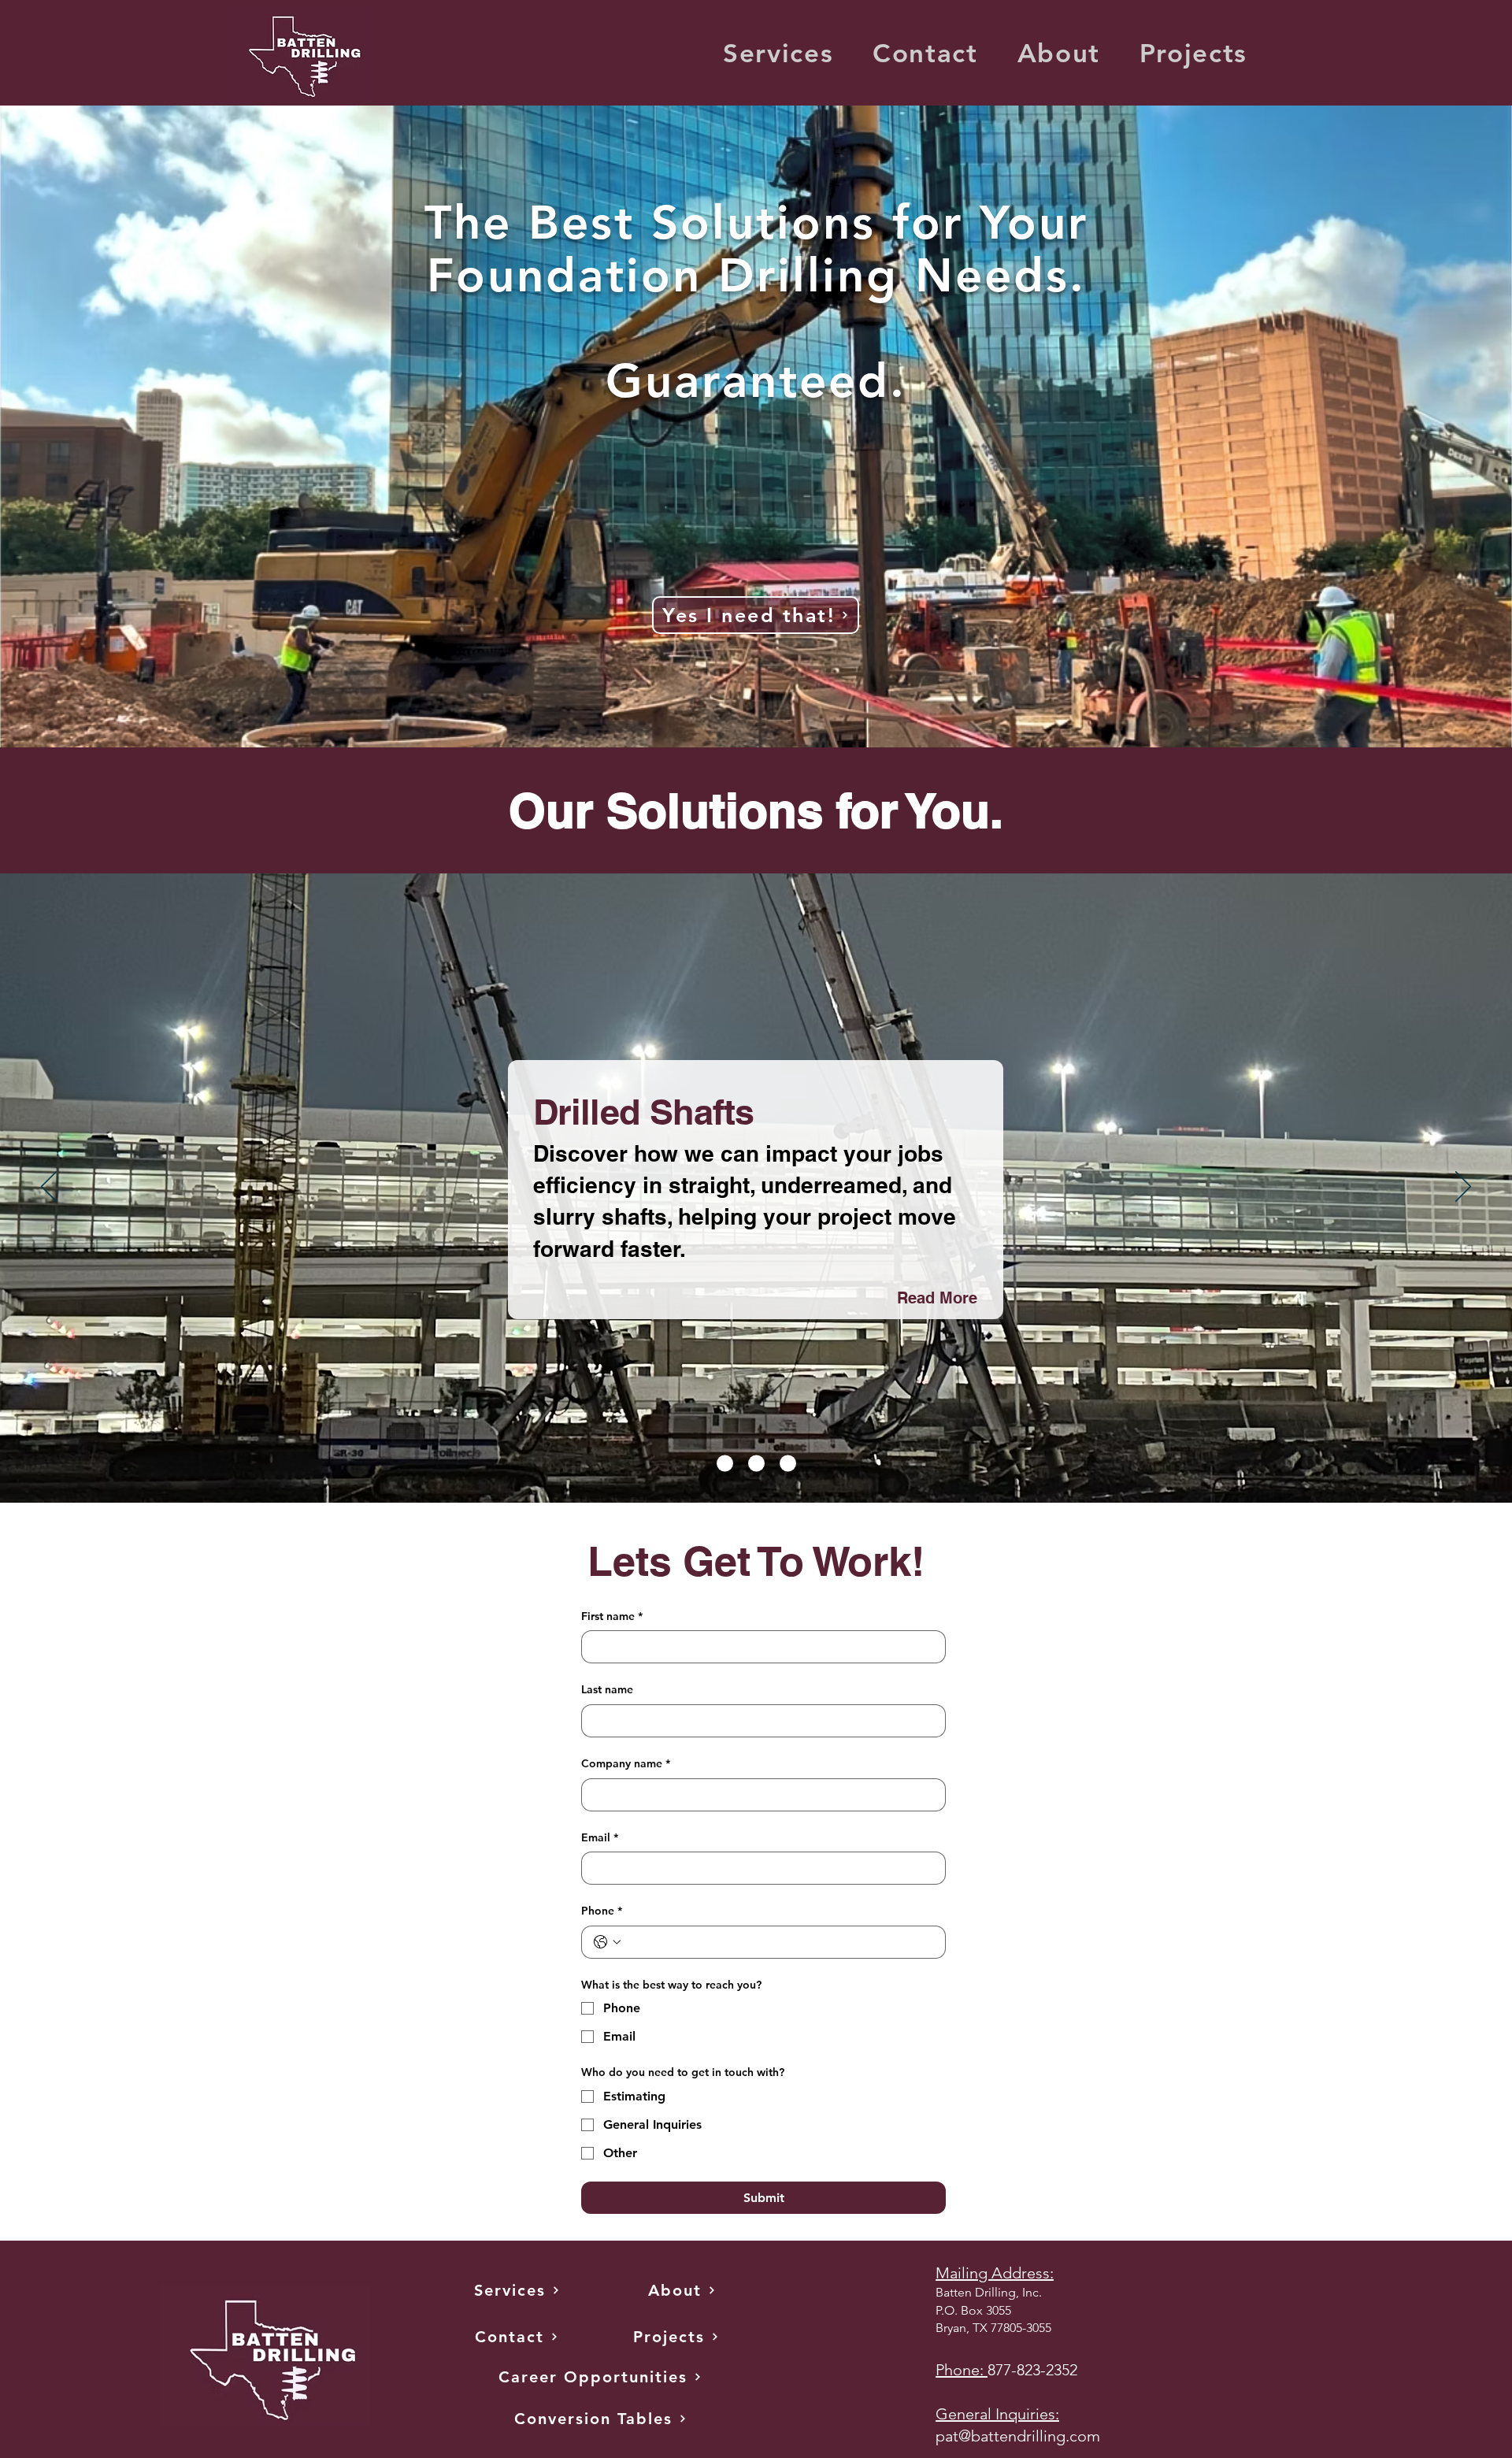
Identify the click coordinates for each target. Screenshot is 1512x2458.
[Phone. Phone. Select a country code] (607, 1942)
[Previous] (49, 1188)
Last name (607, 1689)
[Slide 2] (756, 1464)
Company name (626, 1763)
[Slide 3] (788, 1464)
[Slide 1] (725, 1464)
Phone (602, 1911)
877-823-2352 (1032, 2370)
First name (612, 1616)
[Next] (1463, 1188)
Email (600, 1837)
